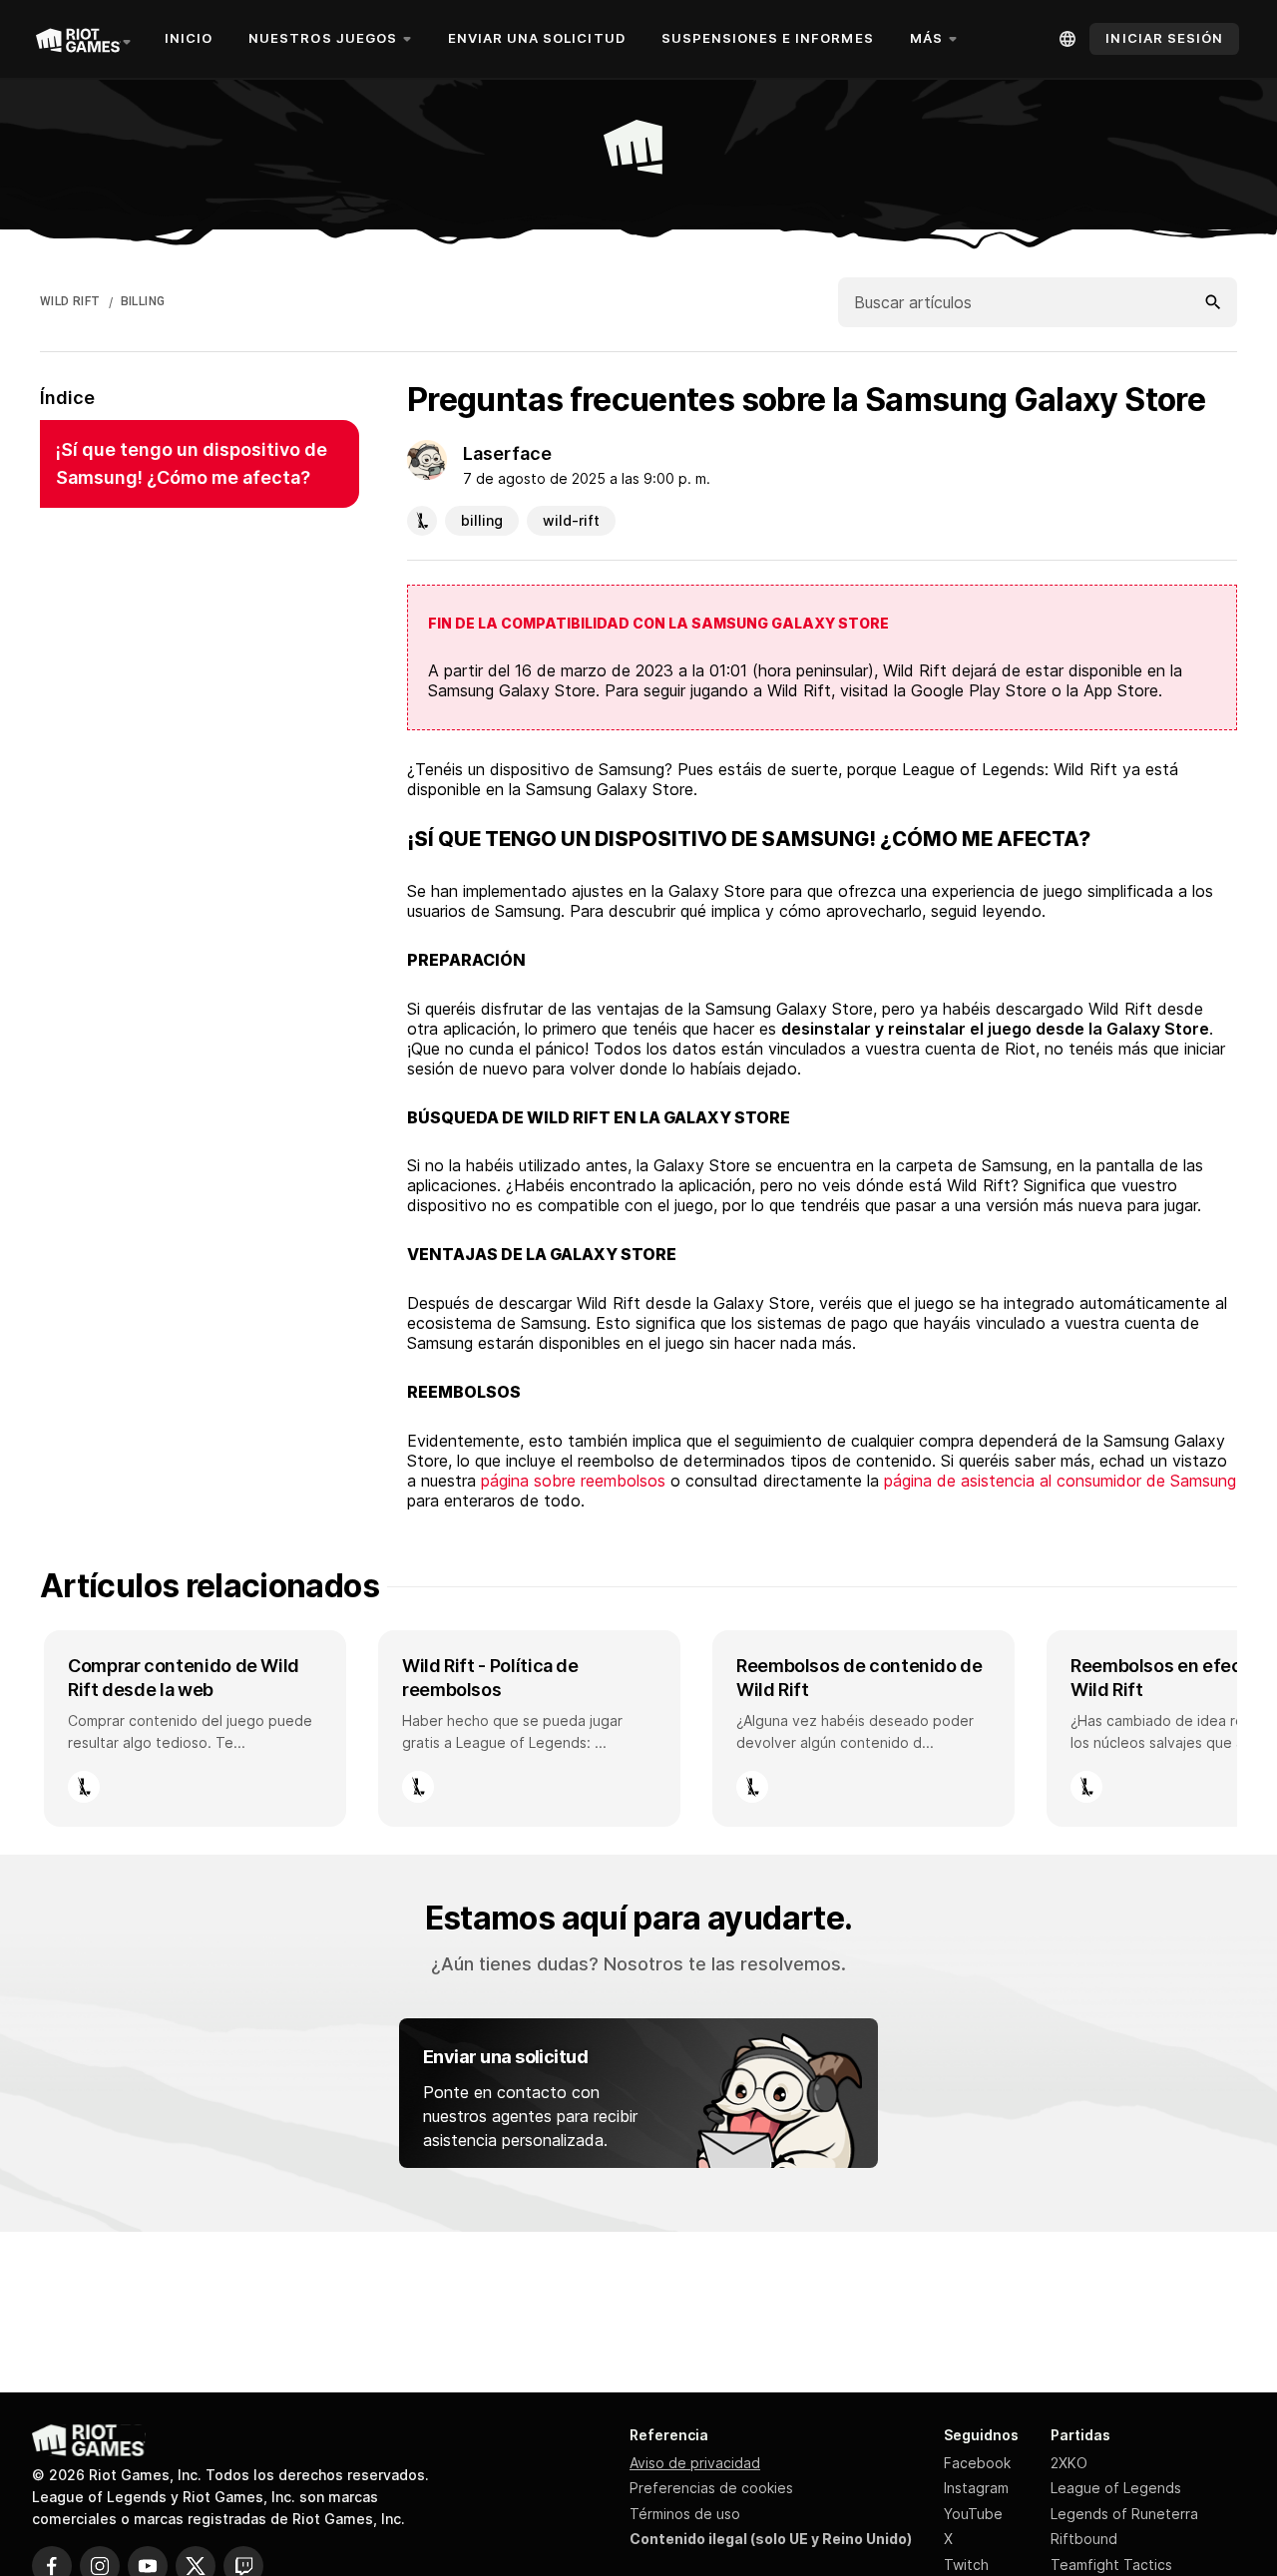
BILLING (143, 301)
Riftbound (1084, 2539)
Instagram (976, 2488)
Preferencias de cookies (711, 2488)
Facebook (977, 2463)
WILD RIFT (70, 301)
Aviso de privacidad (695, 2463)
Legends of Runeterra (1124, 2514)
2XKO (1069, 2463)
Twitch (966, 2565)
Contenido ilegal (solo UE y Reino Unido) (771, 2539)
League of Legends (1116, 2488)
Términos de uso (685, 2514)
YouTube (973, 2514)
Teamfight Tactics (1111, 2565)
